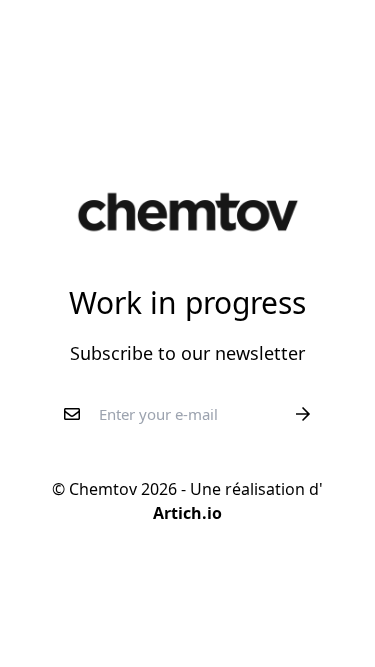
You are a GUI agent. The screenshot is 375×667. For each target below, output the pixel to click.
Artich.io (187, 513)
